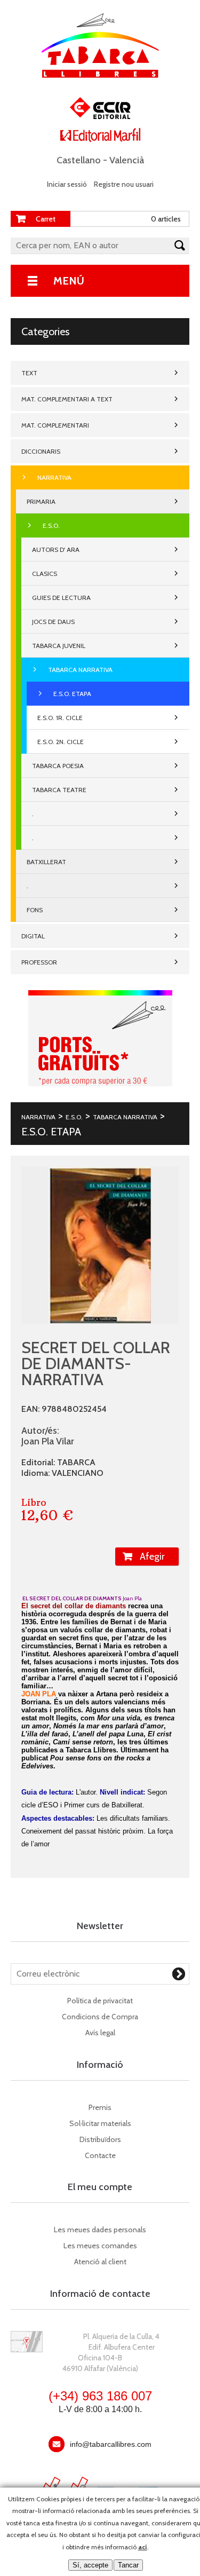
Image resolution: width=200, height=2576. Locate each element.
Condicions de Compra (100, 2017)
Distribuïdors (100, 2139)
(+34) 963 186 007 (100, 2396)
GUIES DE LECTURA (61, 598)
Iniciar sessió (67, 184)
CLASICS (45, 574)
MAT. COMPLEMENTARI (55, 425)
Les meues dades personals (100, 2230)
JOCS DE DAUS (53, 622)
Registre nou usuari (124, 184)
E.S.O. (51, 526)
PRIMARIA (41, 501)
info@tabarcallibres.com (111, 2444)
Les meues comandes (100, 2246)
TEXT (29, 373)
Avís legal (100, 2033)
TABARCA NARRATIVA (80, 670)
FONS (35, 910)
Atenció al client (100, 2262)
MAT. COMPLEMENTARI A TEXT (67, 399)
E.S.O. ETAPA (72, 694)
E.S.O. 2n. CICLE (61, 742)
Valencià (127, 160)
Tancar (128, 2565)
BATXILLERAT (46, 862)
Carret (46, 219)
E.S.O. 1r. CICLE (60, 718)
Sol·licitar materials (100, 2123)
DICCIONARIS (41, 451)
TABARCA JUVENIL (59, 646)
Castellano (79, 160)
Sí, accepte (90, 2565)
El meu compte (100, 2187)
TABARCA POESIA (58, 766)
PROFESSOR (39, 962)
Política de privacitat (100, 2001)
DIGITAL (33, 936)
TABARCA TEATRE (59, 790)
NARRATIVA (54, 477)
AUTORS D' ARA (56, 550)
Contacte (100, 2155)
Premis (100, 2107)
